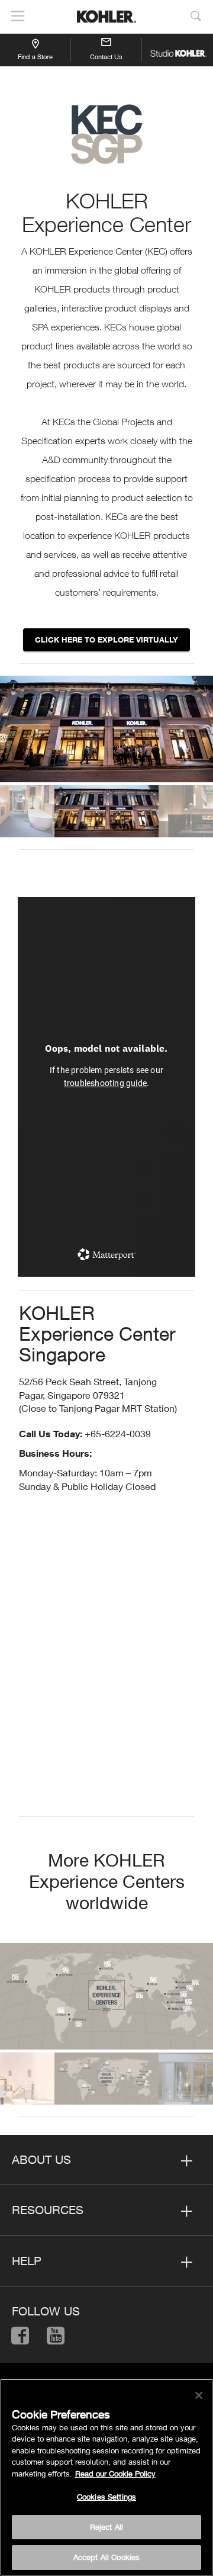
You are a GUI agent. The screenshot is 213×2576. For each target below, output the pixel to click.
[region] (106, 2477)
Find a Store (35, 57)
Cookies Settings (106, 2497)
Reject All (106, 2527)
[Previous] (13, 732)
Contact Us (106, 57)
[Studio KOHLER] (177, 50)
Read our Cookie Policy (115, 2474)
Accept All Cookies (106, 2557)
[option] (106, 729)
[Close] (199, 2395)
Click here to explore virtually (106, 640)
